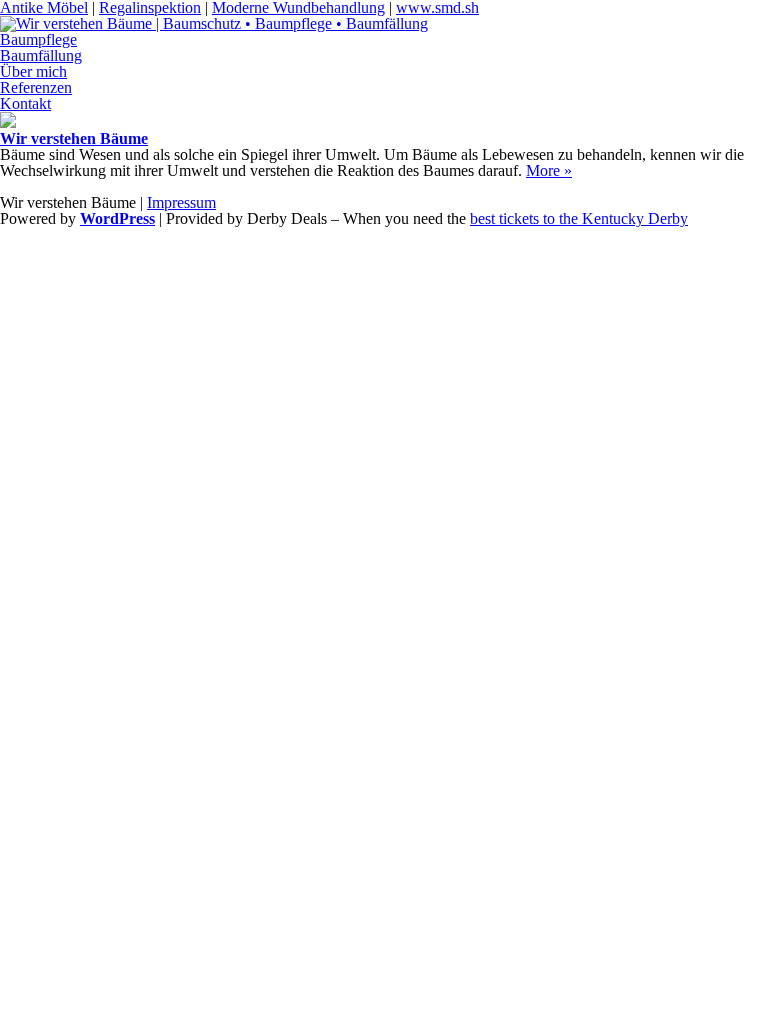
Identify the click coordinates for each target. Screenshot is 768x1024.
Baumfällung (41, 55)
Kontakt (25, 103)
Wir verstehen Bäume (74, 138)
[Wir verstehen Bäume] (8, 122)
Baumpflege (38, 39)
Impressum (181, 202)
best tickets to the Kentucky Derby (579, 218)
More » (549, 170)
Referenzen (36, 87)
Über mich (33, 71)
